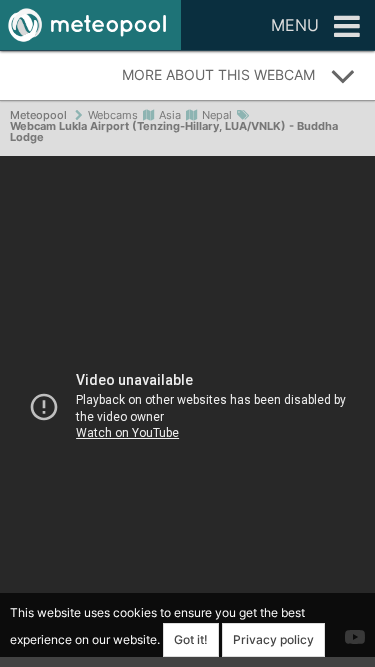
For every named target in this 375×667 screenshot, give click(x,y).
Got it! (191, 639)
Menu (295, 25)
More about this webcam (218, 74)
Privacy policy (273, 639)
